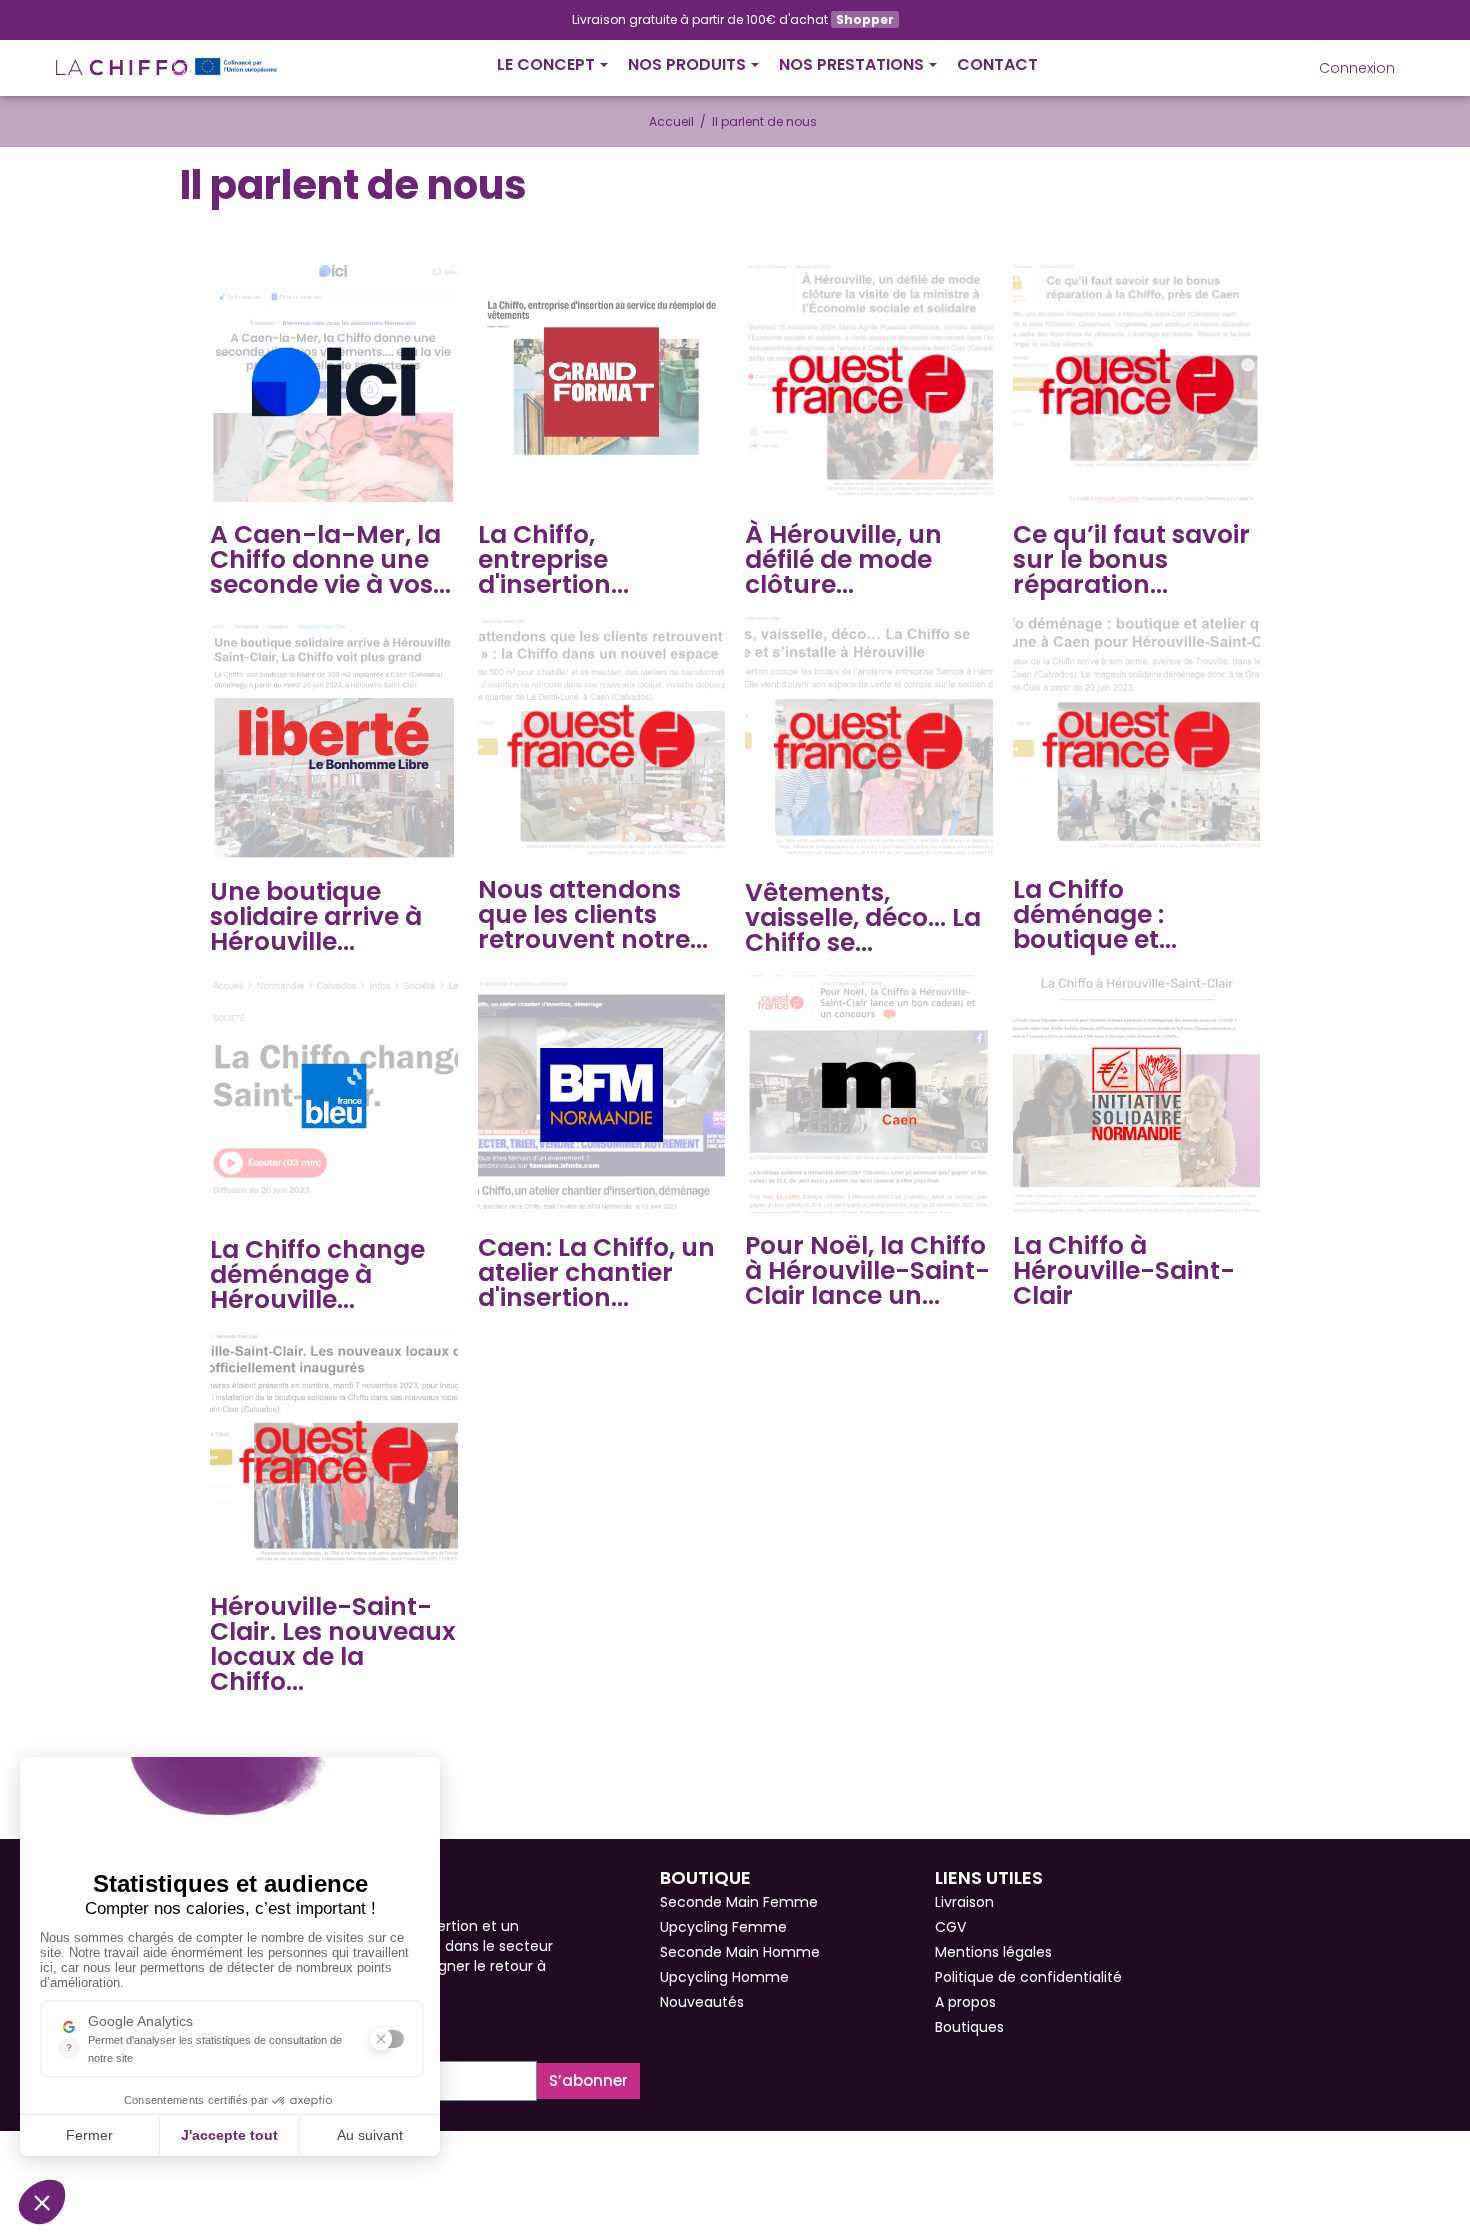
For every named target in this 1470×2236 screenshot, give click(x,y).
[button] (1275, 68)
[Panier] (1412, 60)
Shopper (865, 19)
